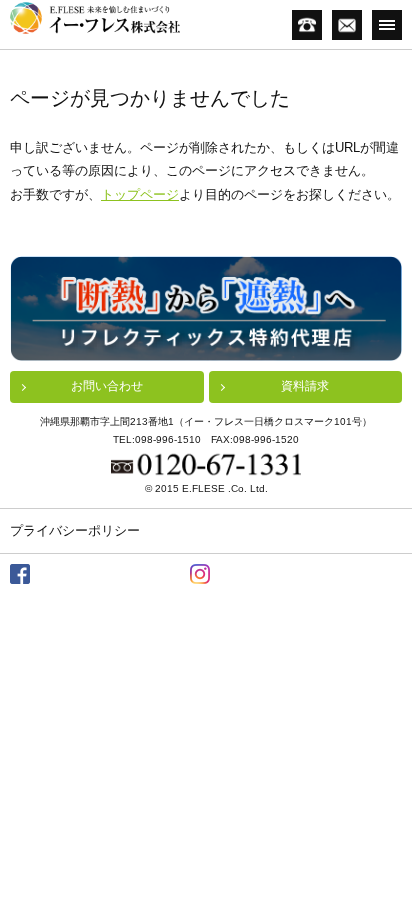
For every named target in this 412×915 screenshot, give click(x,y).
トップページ (140, 194)
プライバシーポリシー (75, 530)
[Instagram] (200, 574)
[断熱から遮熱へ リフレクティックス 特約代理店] (206, 308)
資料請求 (305, 386)
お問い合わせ (107, 386)
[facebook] (20, 574)
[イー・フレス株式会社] (95, 18)
